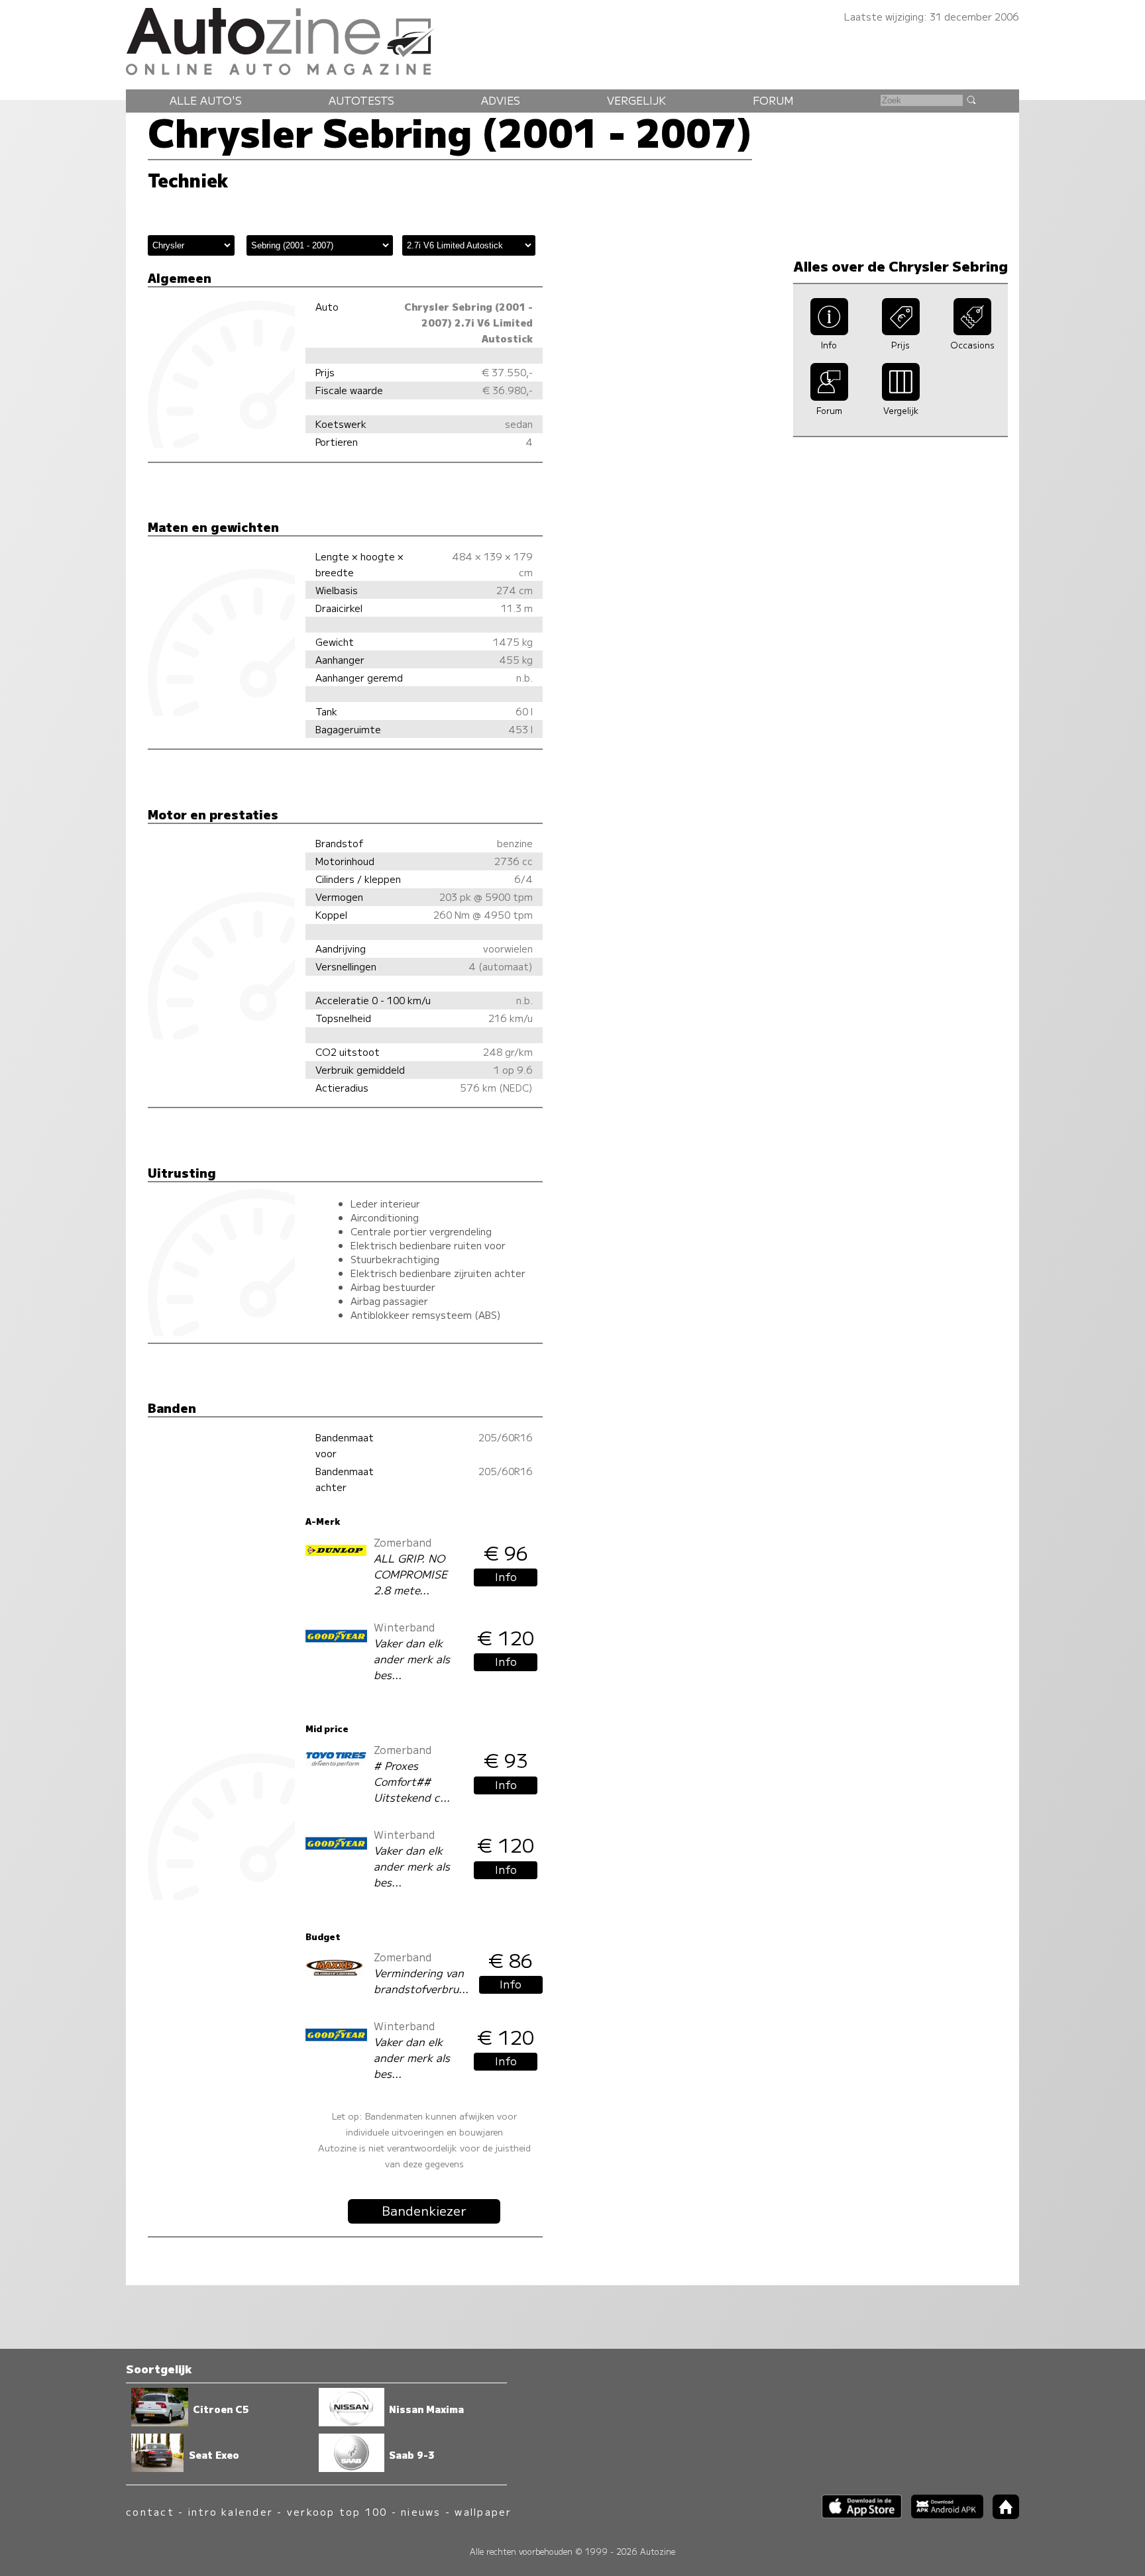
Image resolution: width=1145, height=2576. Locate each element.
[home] (1001, 2515)
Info (506, 1576)
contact (150, 2511)
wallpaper (483, 2511)
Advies (501, 100)
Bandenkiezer (424, 2210)
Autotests (361, 100)
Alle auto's (206, 100)
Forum (773, 100)
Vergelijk (636, 100)
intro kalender (231, 2511)
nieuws (421, 2511)
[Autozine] (572, 39)
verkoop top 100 (337, 2511)
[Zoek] (971, 99)
